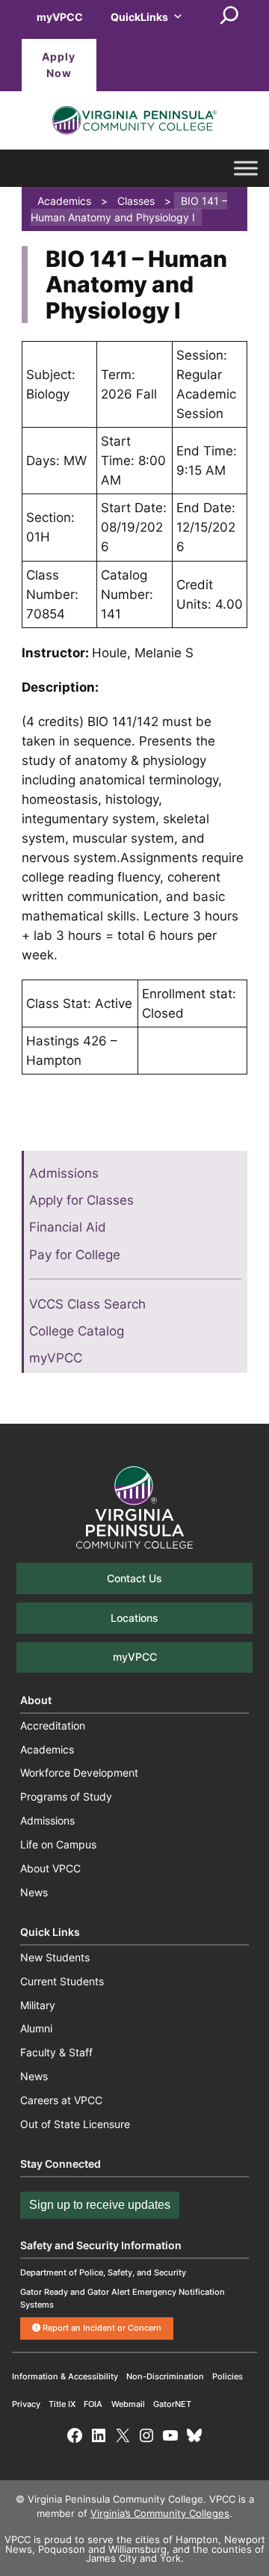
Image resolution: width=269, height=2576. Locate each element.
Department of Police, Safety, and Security (103, 2272)
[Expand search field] (229, 16)
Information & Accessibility (65, 2376)
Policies (228, 2376)
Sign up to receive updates (100, 2205)
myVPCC (60, 17)
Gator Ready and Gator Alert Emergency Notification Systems (123, 2298)
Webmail (128, 2404)
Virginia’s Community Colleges (160, 2514)
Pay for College (75, 1255)
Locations (134, 1618)
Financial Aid (68, 1227)
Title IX (62, 2404)
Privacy (26, 2404)
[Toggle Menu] (246, 168)
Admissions (64, 1173)
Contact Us (134, 1578)
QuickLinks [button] (139, 17)
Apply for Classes (81, 1200)
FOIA (93, 2404)
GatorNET (172, 2404)
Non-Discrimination (165, 2376)
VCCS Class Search (87, 1304)
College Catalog (77, 1331)
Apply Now (59, 65)
